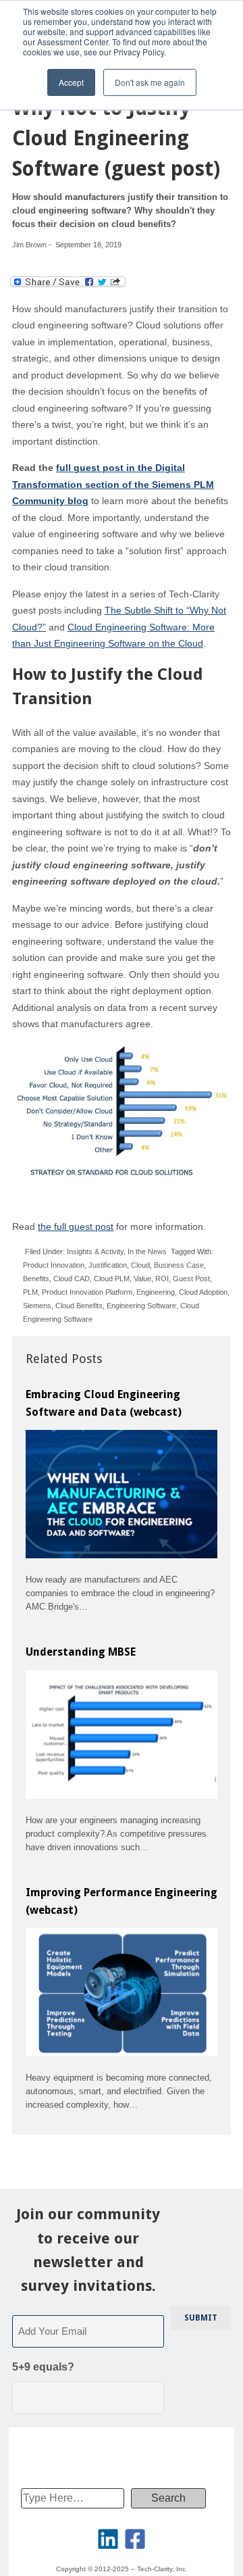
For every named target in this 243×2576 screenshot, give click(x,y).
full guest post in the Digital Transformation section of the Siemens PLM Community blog (113, 484)
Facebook (135, 2539)
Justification (108, 1265)
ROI (162, 1279)
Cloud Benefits (79, 1306)
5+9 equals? (43, 2367)
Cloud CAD (72, 1279)
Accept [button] (71, 82)
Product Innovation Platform (87, 1292)
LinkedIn (108, 2539)
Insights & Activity (95, 1252)
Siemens (37, 1306)
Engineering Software (141, 1306)
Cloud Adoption (203, 1292)
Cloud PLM (112, 1279)
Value (142, 1279)
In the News (147, 1252)
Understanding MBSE (81, 1652)
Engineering (156, 1292)
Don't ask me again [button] (150, 82)
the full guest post (76, 1227)
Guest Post (191, 1279)
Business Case (179, 1265)
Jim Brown (29, 245)
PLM (30, 1292)
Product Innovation (54, 1265)
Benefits (36, 1279)
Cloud (140, 1265)
